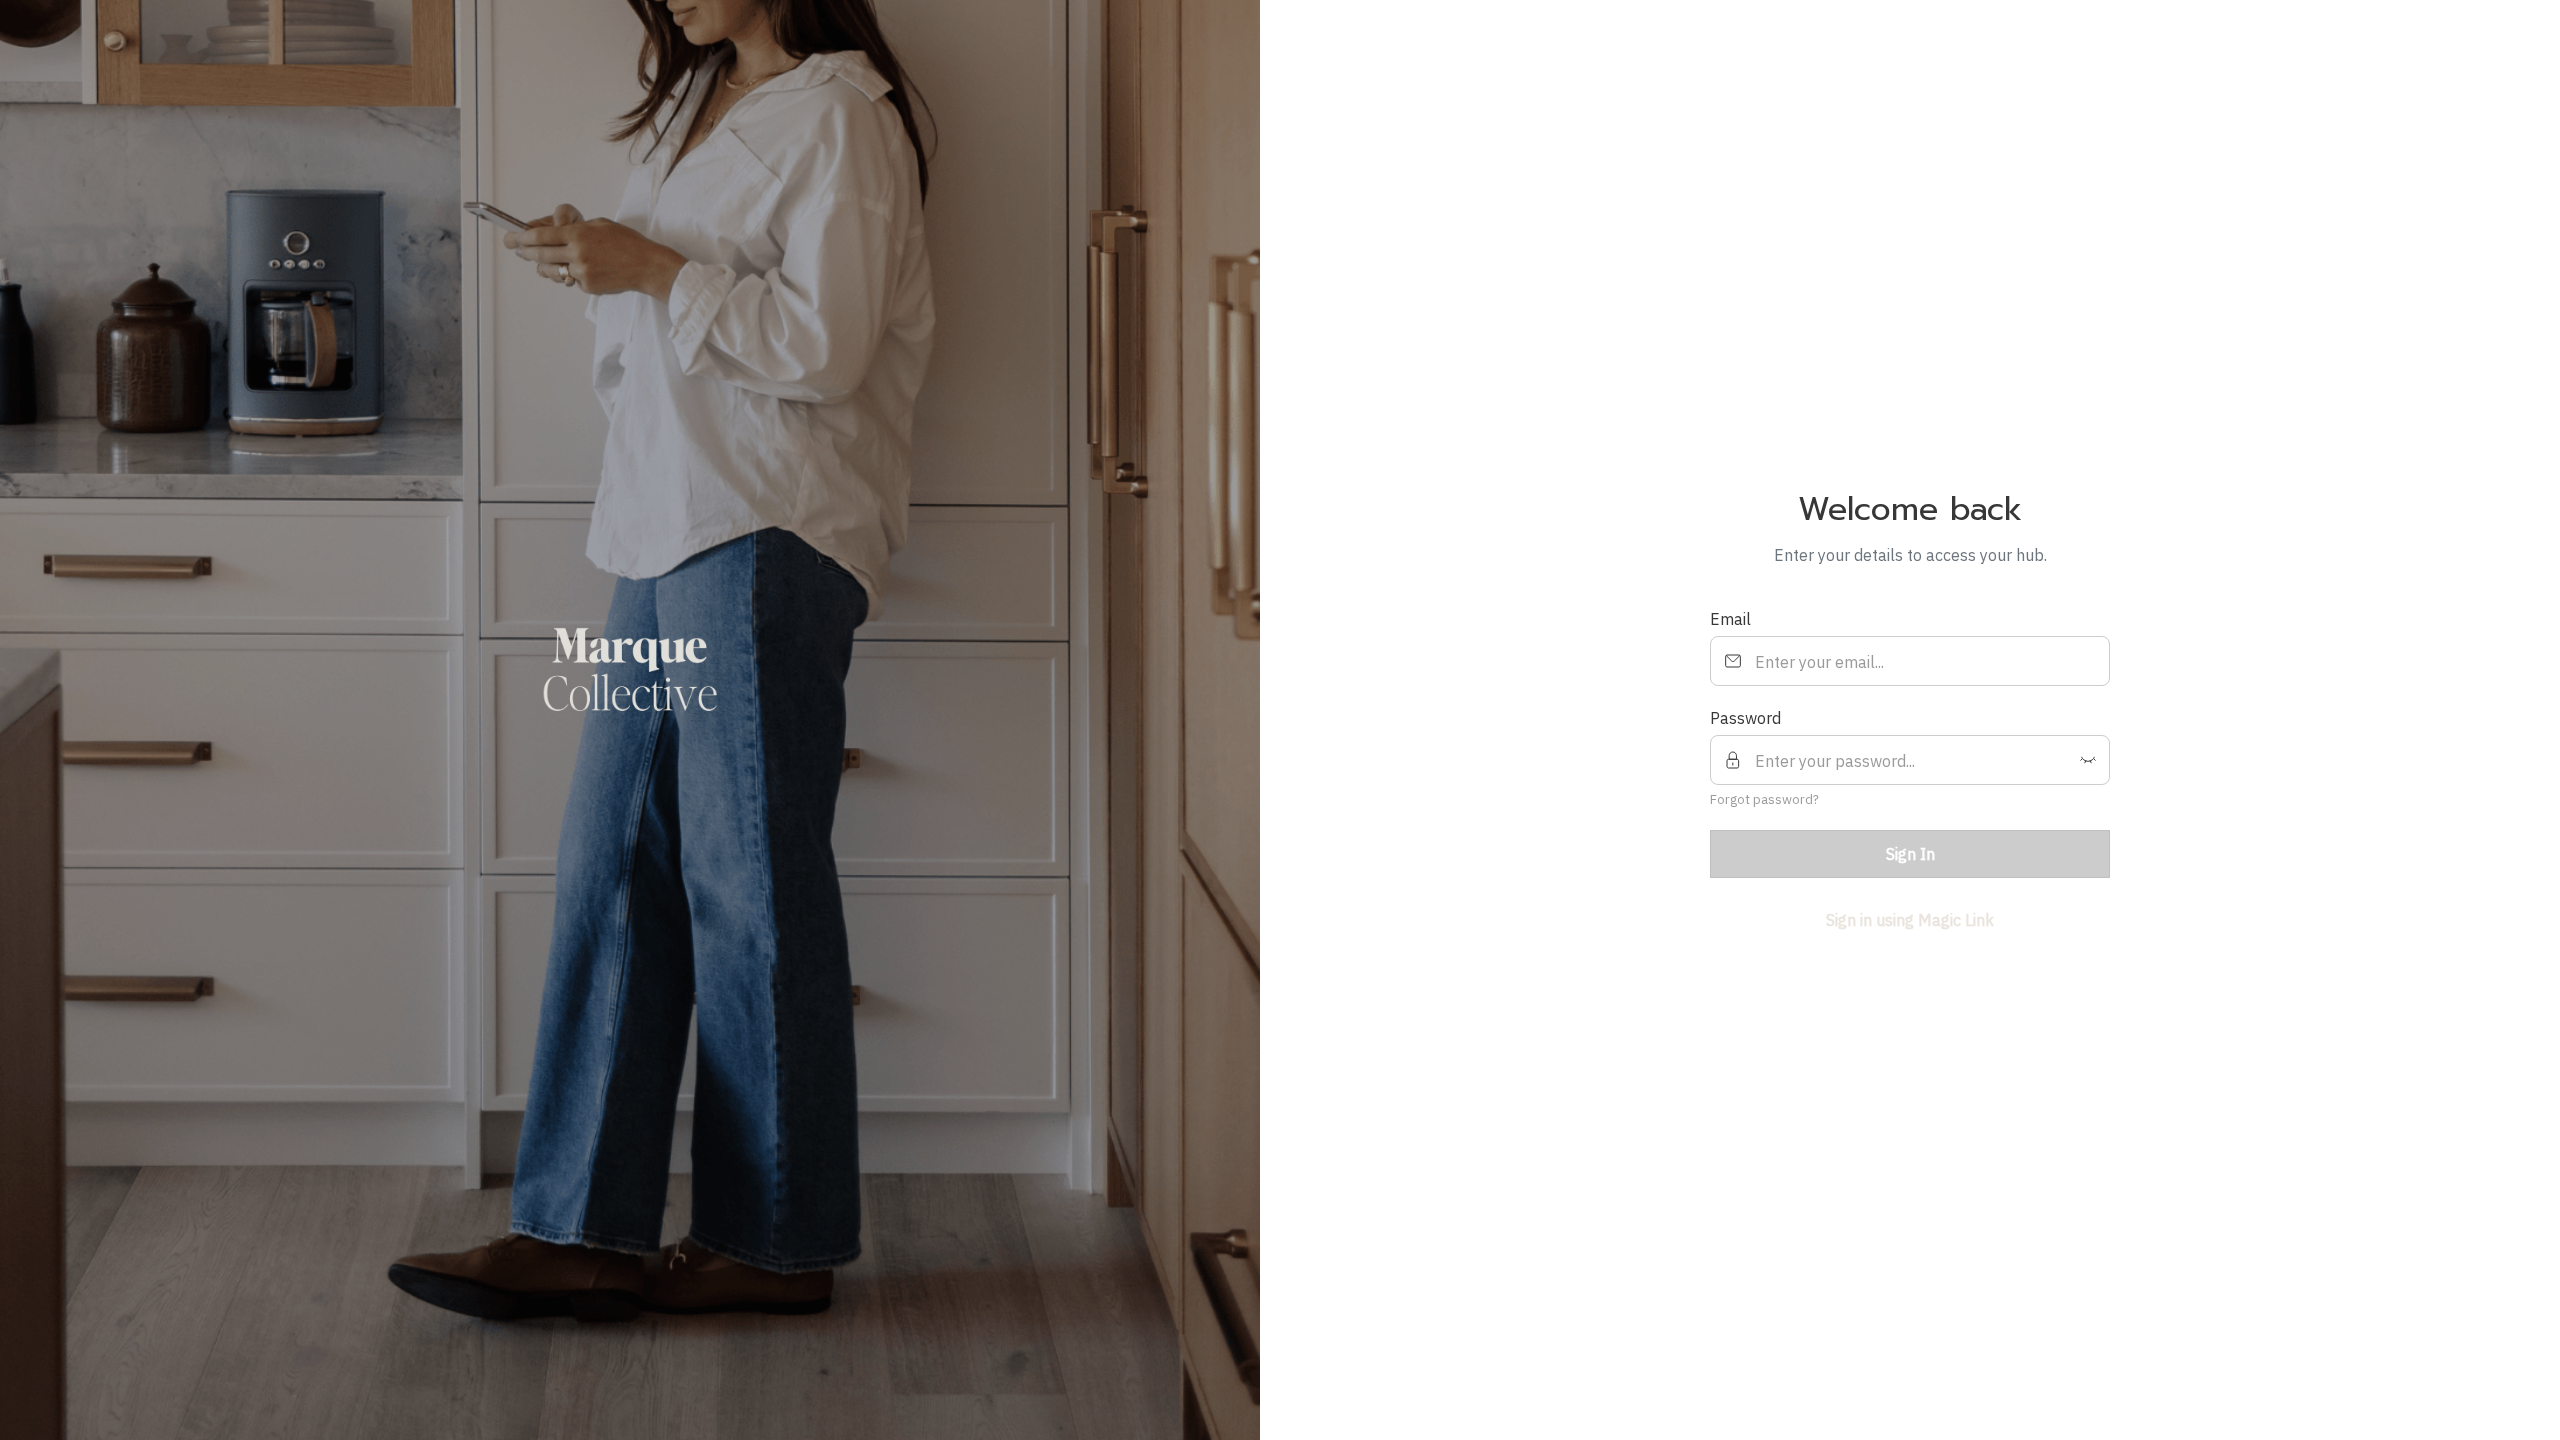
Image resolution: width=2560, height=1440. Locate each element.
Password (1745, 718)
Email (1730, 619)
